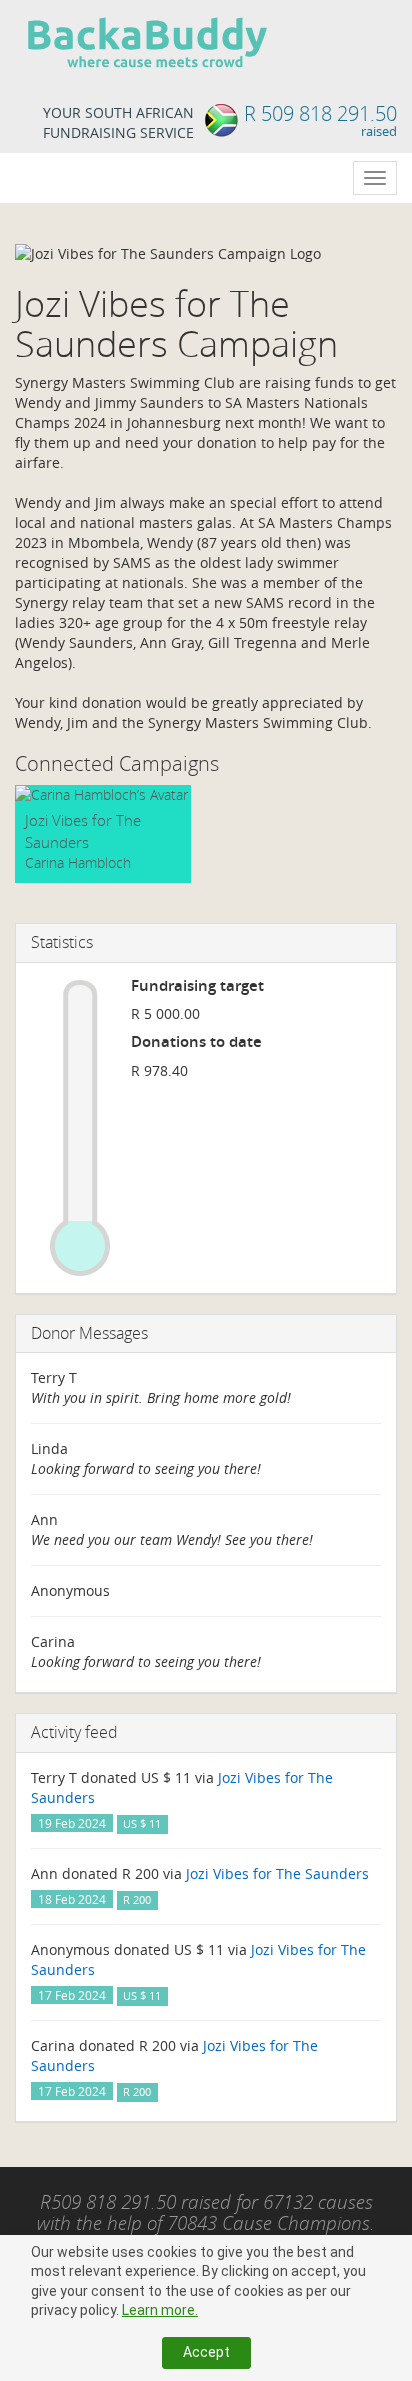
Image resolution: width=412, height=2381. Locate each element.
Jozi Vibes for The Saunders (83, 830)
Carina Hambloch (78, 862)
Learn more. (160, 2310)
